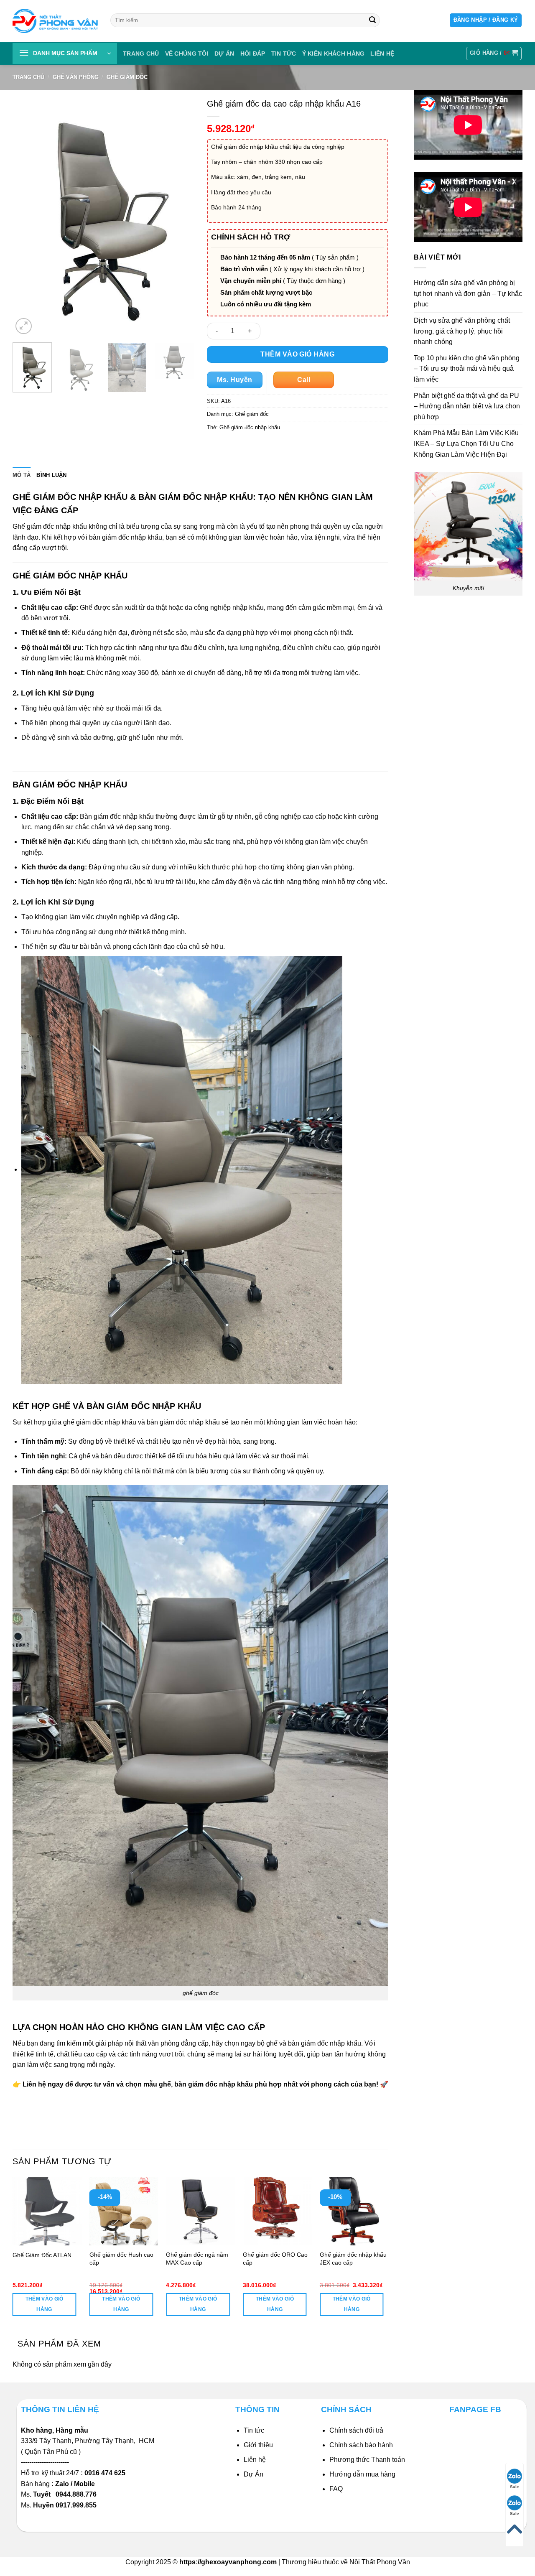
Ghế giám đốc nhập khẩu (250, 427)
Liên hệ (255, 2460)
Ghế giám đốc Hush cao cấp (121, 2259)
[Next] (180, 215)
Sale (515, 2487)
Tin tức (284, 54)
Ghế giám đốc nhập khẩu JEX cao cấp (353, 2259)
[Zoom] (24, 326)
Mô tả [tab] (22, 475)
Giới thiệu (258, 2445)
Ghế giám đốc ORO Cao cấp (275, 2259)
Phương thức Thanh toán (367, 2460)
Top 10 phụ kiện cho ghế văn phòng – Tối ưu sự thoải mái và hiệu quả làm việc (467, 369)
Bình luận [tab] (51, 475)
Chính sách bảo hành (361, 2445)
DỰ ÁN (224, 54)
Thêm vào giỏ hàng (297, 354)
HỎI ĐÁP (253, 54)
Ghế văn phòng (76, 77)
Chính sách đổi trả (356, 2430)
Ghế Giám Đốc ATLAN (42, 2255)
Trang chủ (141, 54)
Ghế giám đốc (127, 77)
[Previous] (27, 215)
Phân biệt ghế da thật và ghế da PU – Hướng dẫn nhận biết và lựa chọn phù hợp (467, 406)
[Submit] (372, 20)
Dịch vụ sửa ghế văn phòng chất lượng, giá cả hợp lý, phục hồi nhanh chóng (462, 331)
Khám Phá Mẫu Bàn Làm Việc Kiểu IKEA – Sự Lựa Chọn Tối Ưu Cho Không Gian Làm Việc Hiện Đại (466, 443)
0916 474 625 (106, 2473)
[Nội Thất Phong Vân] (55, 21)
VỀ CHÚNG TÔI (187, 54)
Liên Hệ (382, 54)
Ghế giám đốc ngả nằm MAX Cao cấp (197, 2259)
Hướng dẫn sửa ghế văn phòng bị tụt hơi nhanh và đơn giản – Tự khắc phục (468, 293)
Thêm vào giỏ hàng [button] (45, 2304)
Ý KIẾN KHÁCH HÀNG (334, 54)
